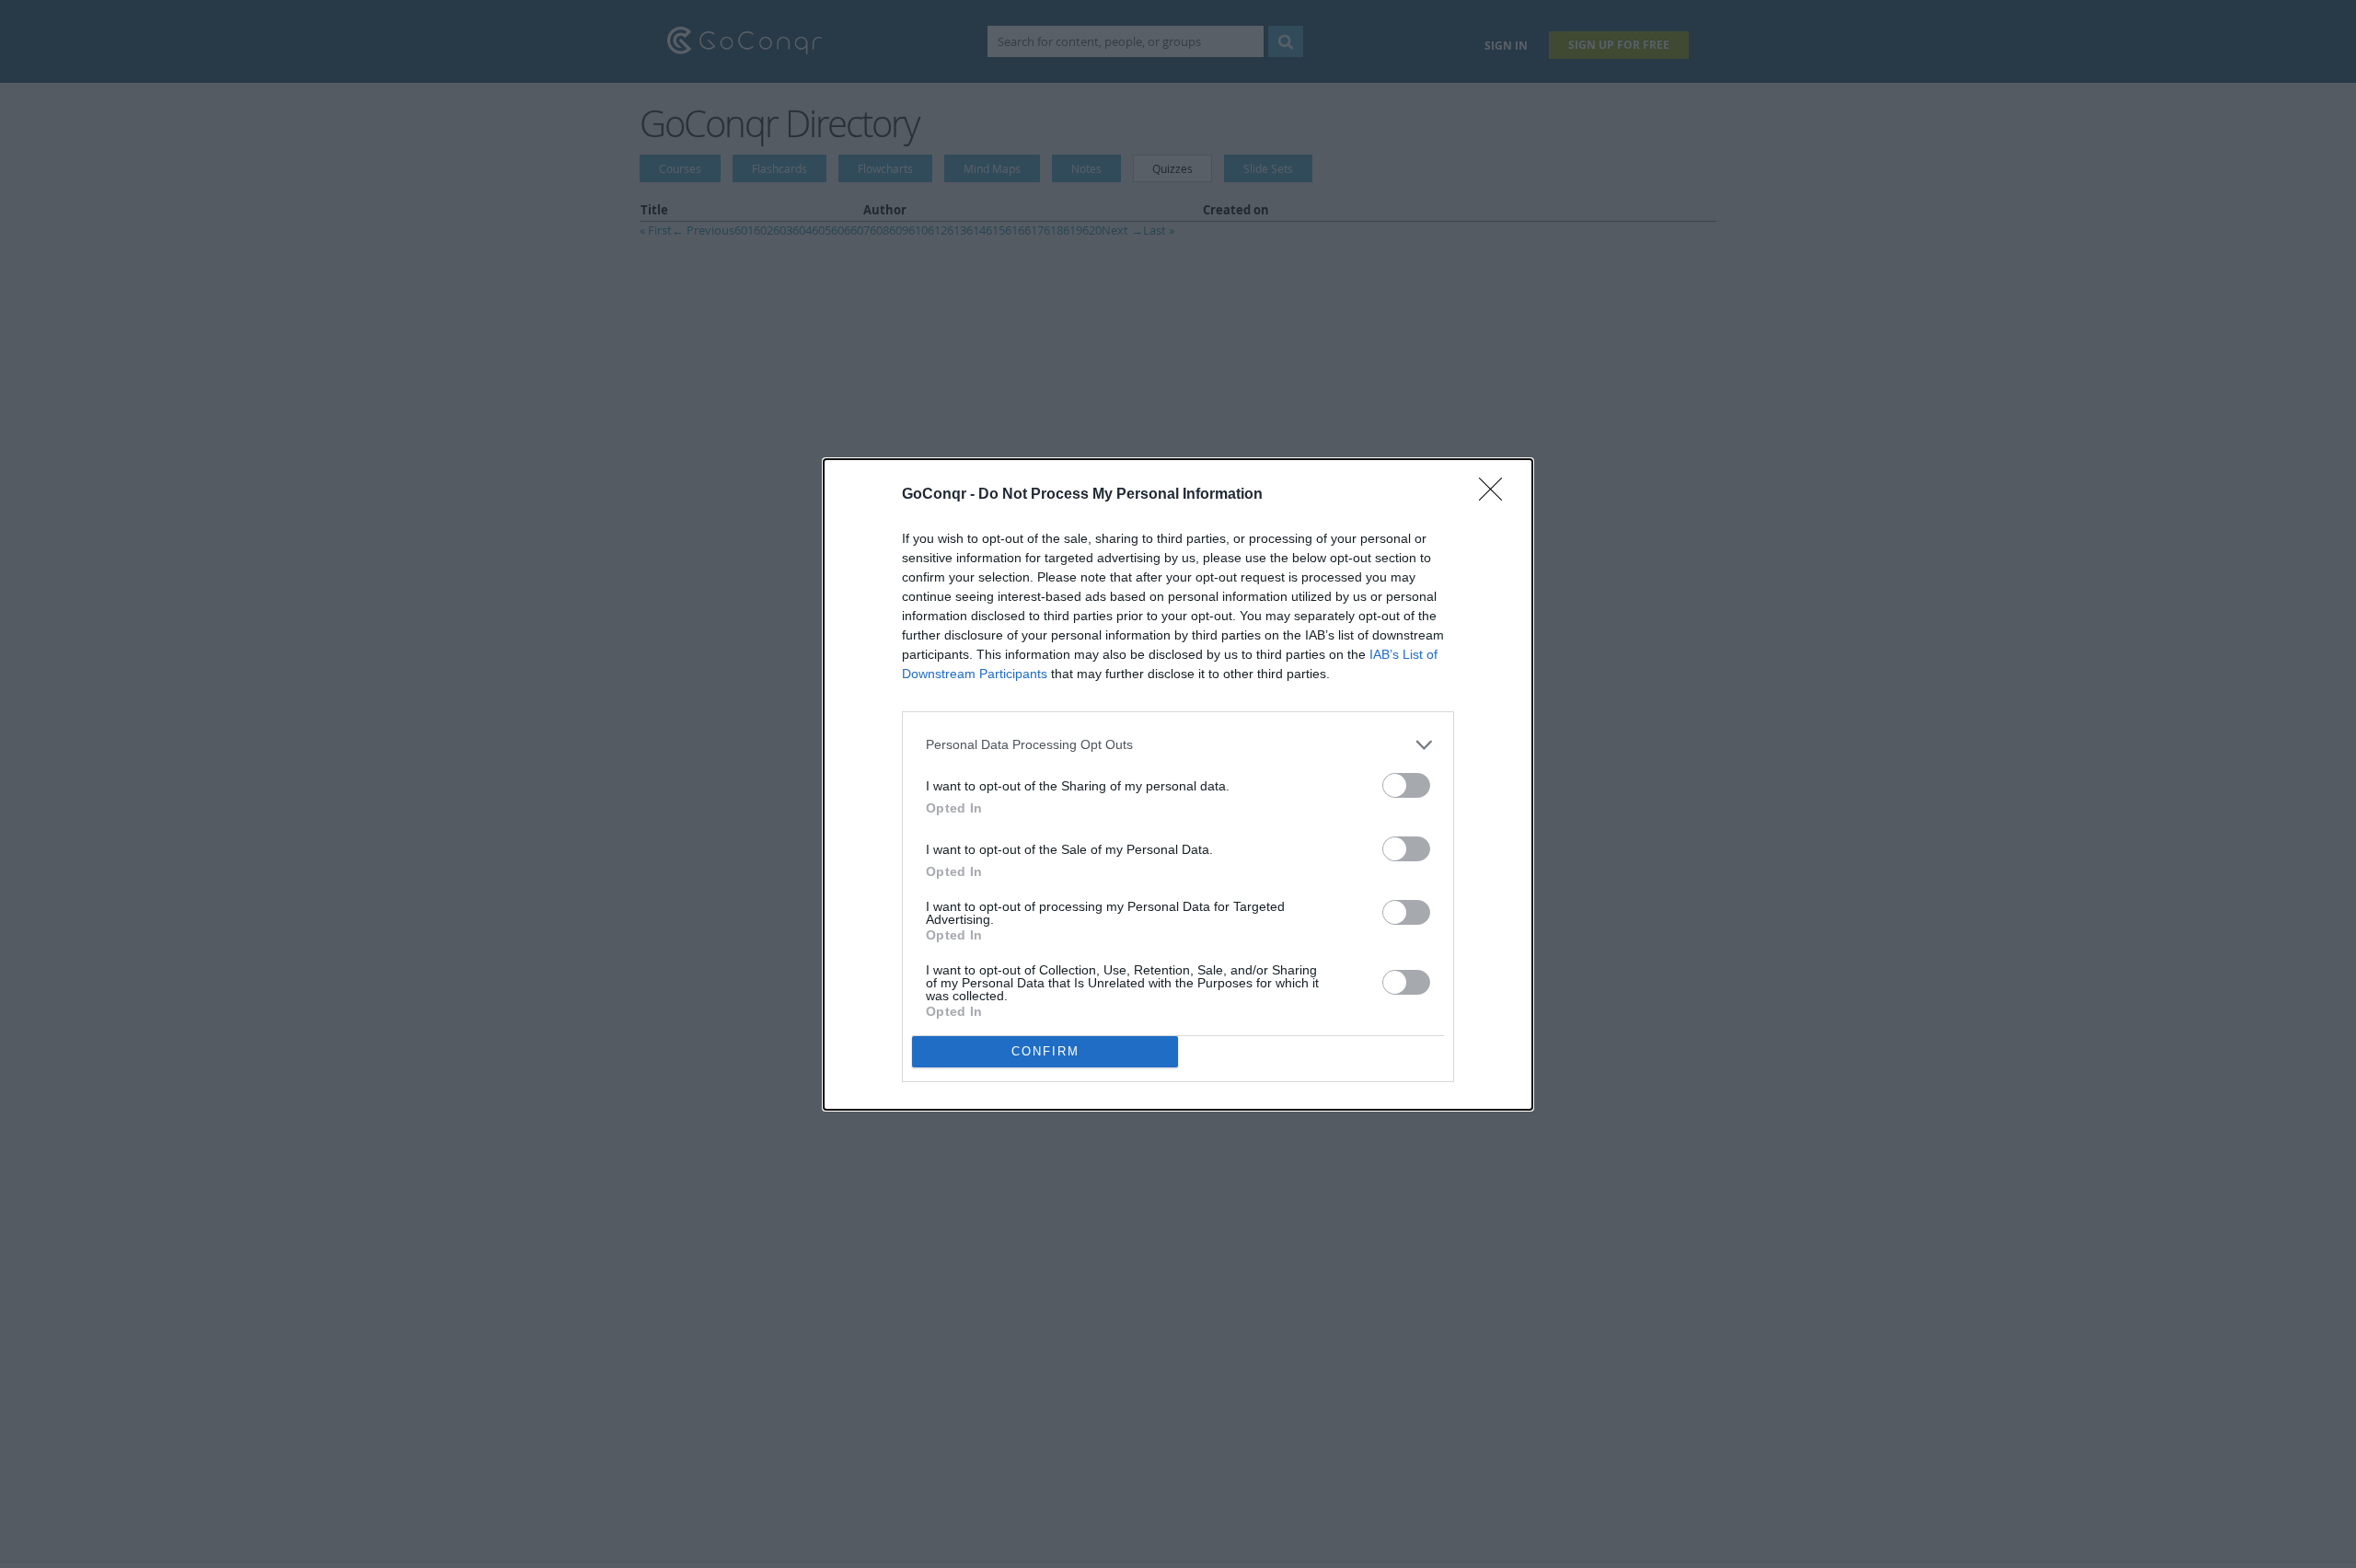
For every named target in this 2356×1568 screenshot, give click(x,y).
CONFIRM (1045, 1051)
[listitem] (1178, 745)
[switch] (1406, 785)
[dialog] (1178, 784)
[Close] (1496, 495)
